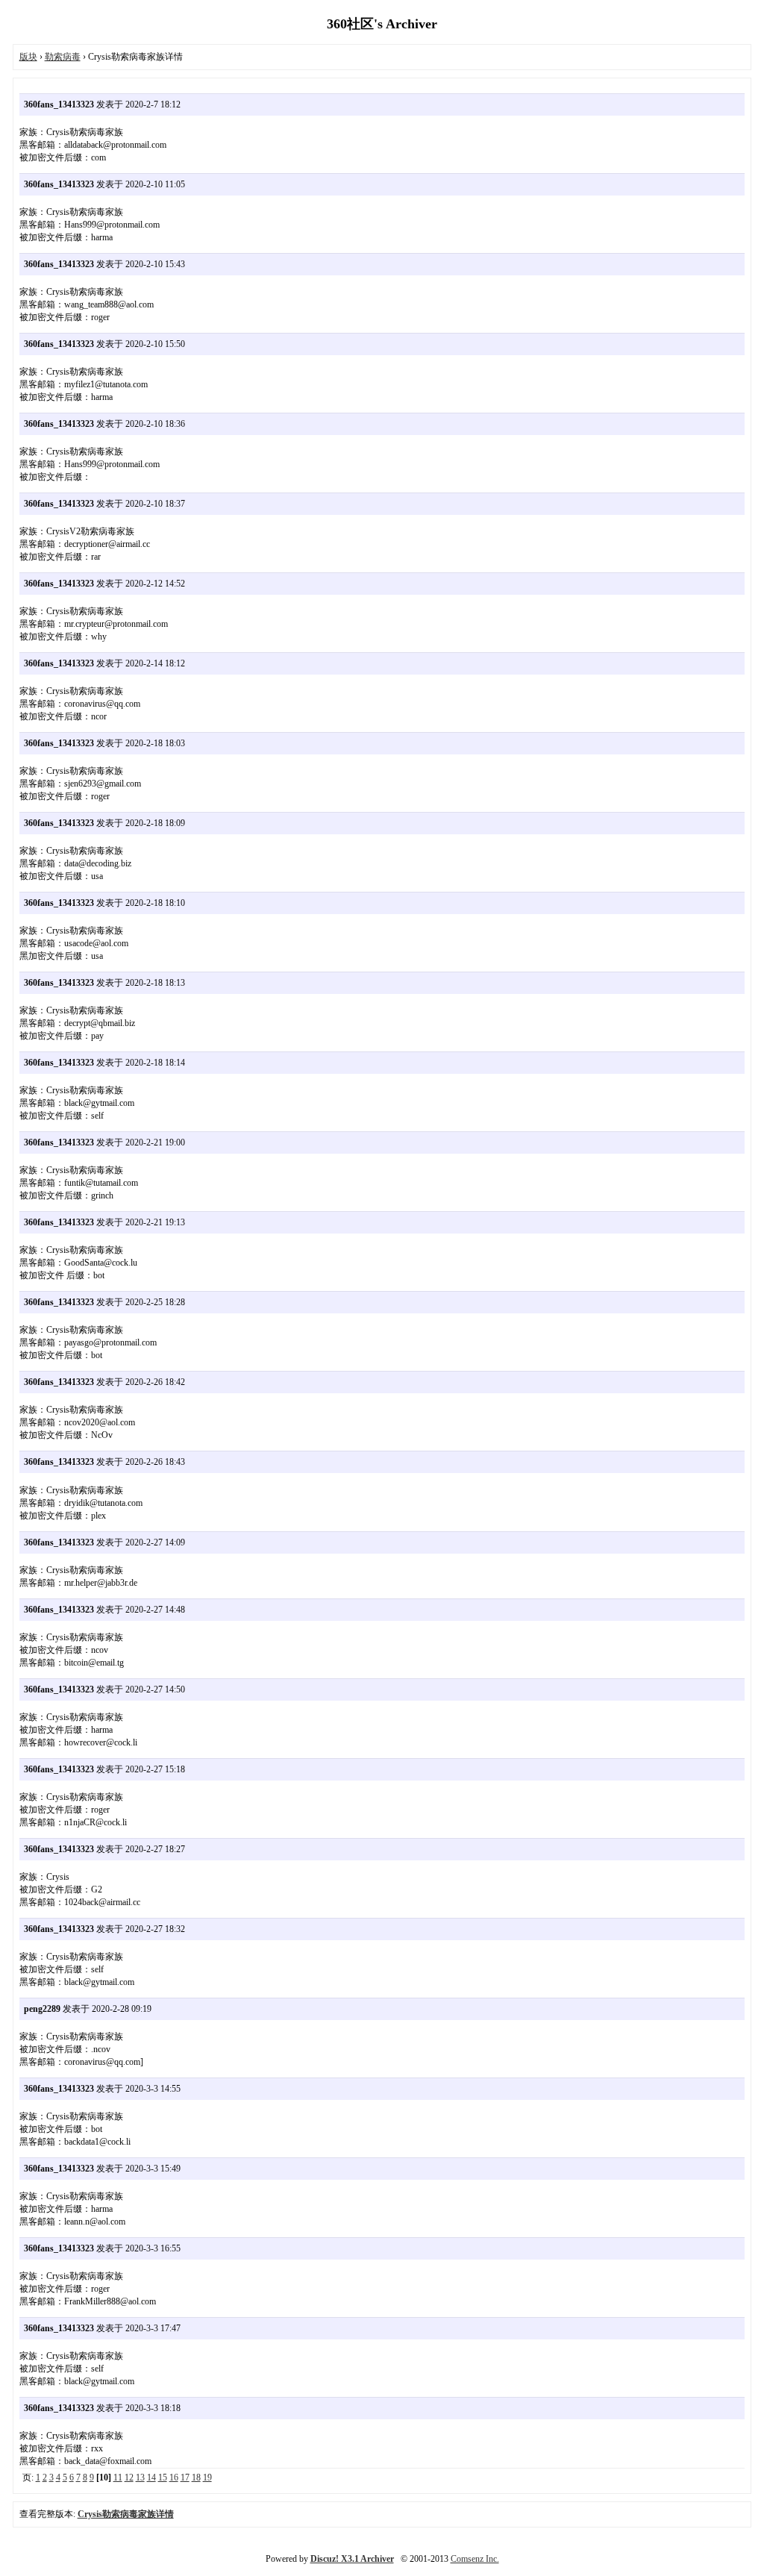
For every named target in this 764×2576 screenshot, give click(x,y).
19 (207, 2477)
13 (140, 2477)
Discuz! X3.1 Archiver (352, 2559)
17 (185, 2477)
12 (129, 2477)
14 (151, 2477)
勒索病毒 (63, 57)
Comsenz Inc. (475, 2559)
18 (196, 2477)
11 (118, 2477)
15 (163, 2477)
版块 (28, 57)
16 (174, 2477)
